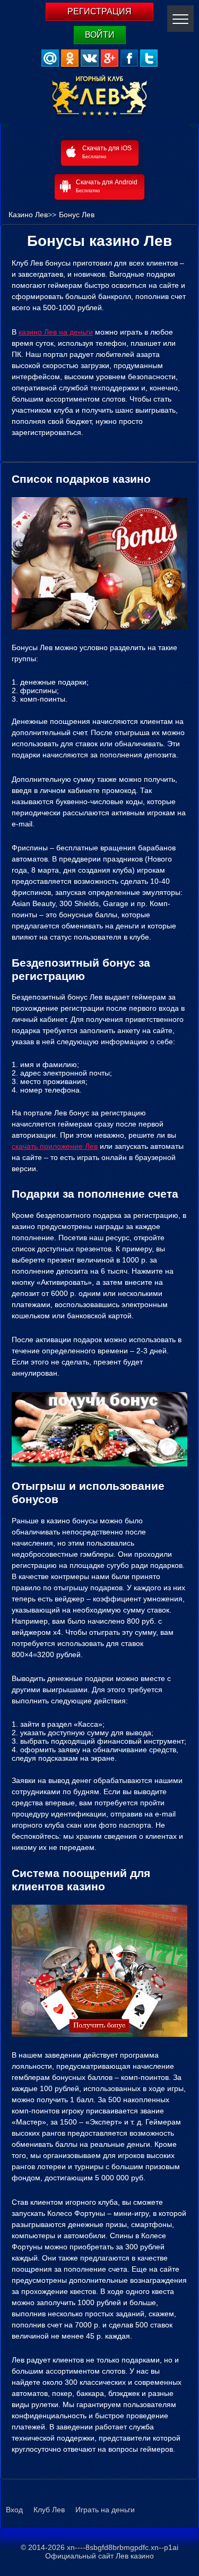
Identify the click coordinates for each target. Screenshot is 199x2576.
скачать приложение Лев (55, 1146)
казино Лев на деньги (56, 332)
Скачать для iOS (107, 152)
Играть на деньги (105, 2510)
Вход (14, 2510)
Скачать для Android (107, 186)
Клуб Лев (49, 2510)
